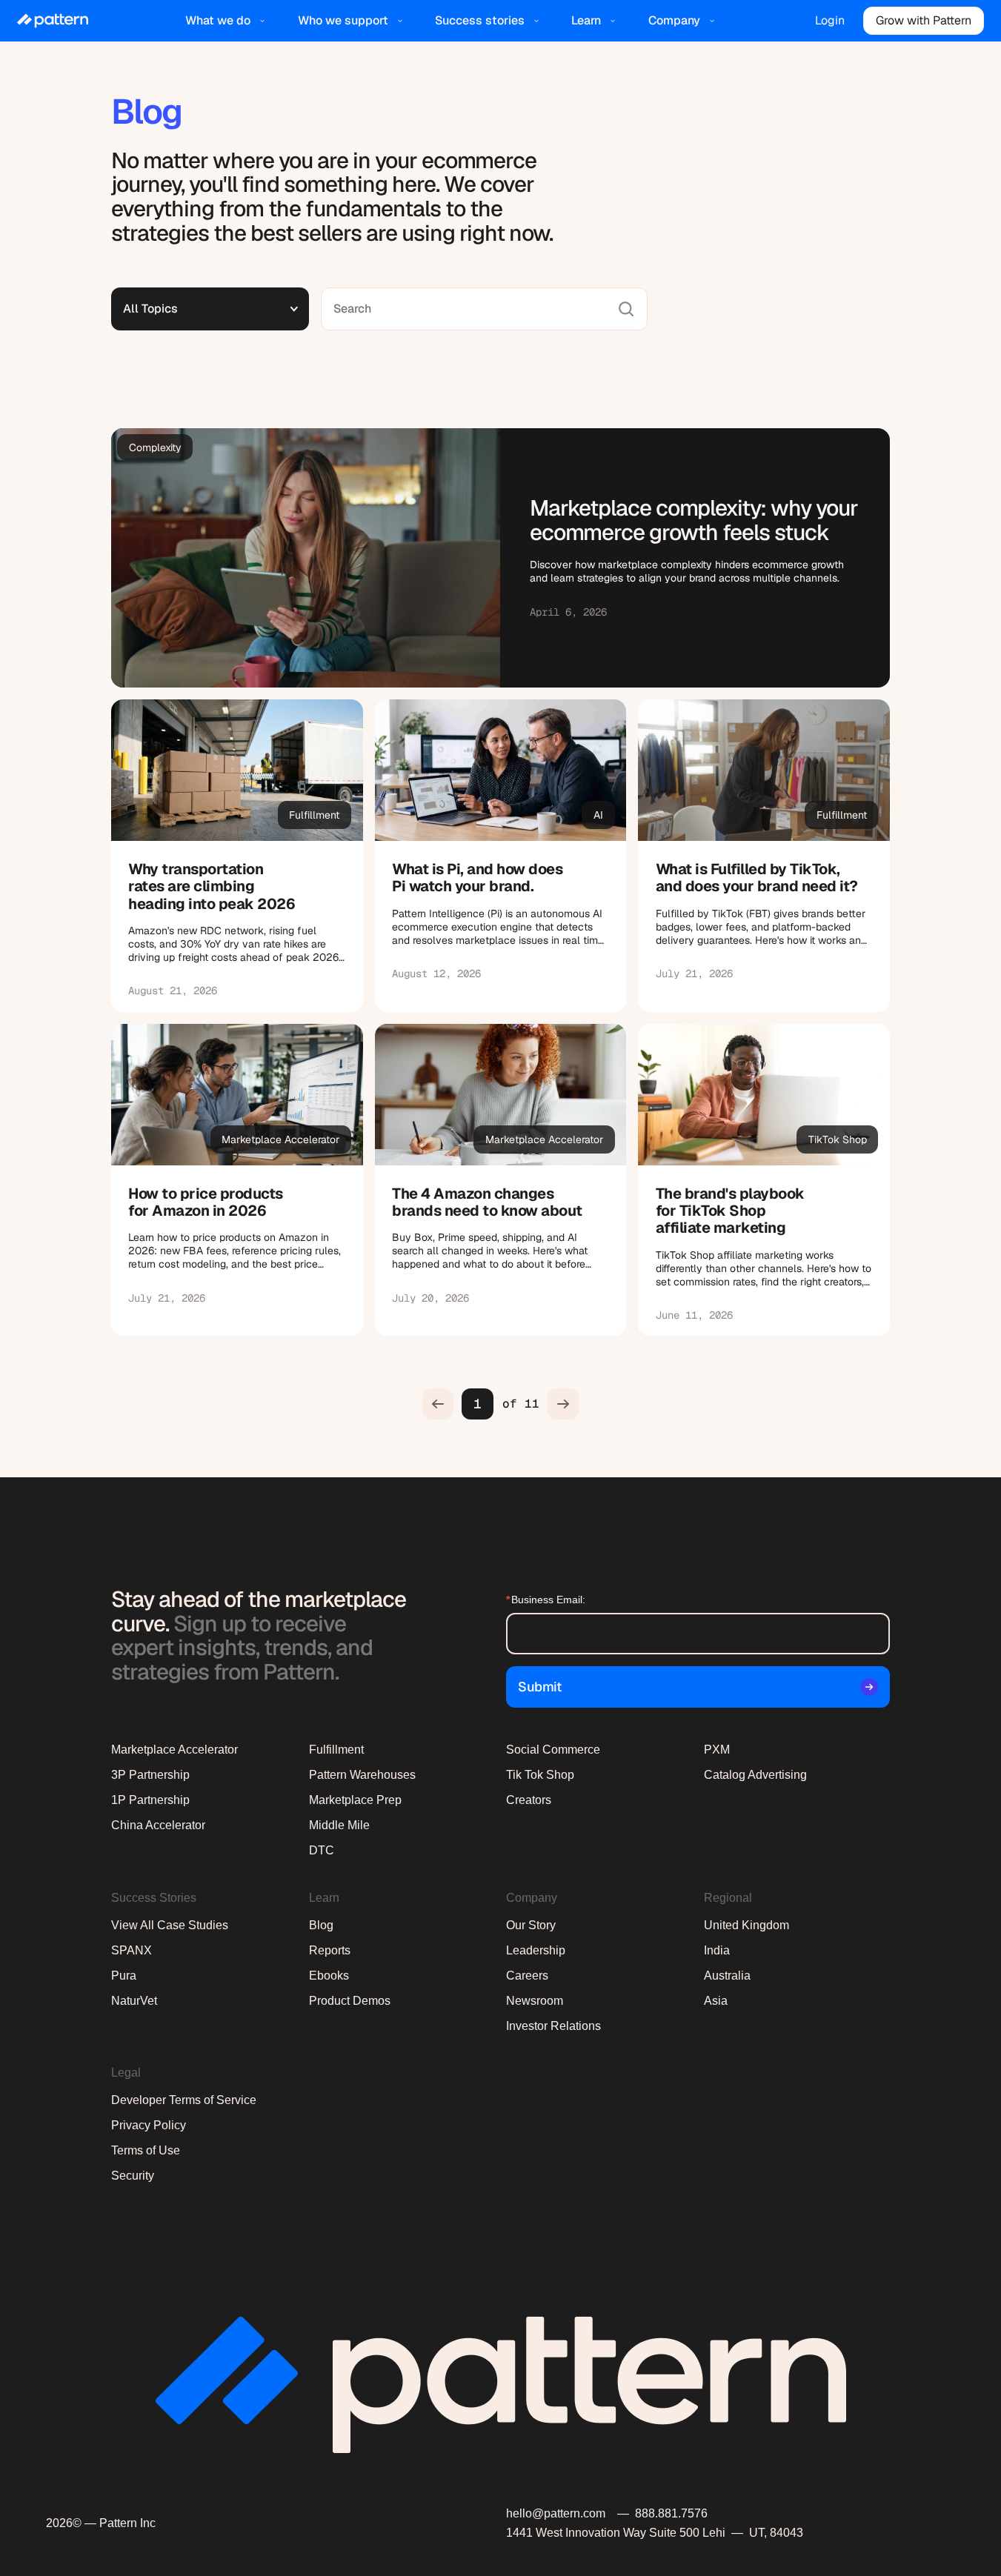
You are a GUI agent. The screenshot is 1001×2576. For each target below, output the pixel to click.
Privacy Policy (149, 2125)
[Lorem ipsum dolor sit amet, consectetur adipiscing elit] (500, 558)
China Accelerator (158, 1825)
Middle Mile (339, 1825)
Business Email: (546, 1600)
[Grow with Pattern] (923, 21)
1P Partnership (150, 1800)
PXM (717, 1750)
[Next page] (563, 1404)
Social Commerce (553, 1750)
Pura (124, 1976)
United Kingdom (746, 1925)
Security (133, 2176)
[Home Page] (53, 21)
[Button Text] (237, 856)
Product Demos (350, 2001)
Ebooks (329, 1976)
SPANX (132, 1950)
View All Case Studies (170, 1925)
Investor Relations (553, 2026)
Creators (529, 1800)
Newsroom (535, 2001)
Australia (727, 1976)
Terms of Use (146, 2150)
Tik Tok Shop (540, 1775)
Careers (527, 1976)
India (717, 1950)
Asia (716, 2001)
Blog (321, 1925)
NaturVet (134, 2001)
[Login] (830, 21)
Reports (330, 1950)
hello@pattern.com (556, 2513)
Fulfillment (336, 1750)
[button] (227, 21)
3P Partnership (150, 1775)
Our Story (531, 1925)
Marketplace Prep (355, 1800)
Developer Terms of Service (184, 2100)
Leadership (536, 1950)
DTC (322, 1850)
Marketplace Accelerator (174, 1750)
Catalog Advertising (755, 1775)
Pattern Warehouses (362, 1775)
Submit (539, 1687)
